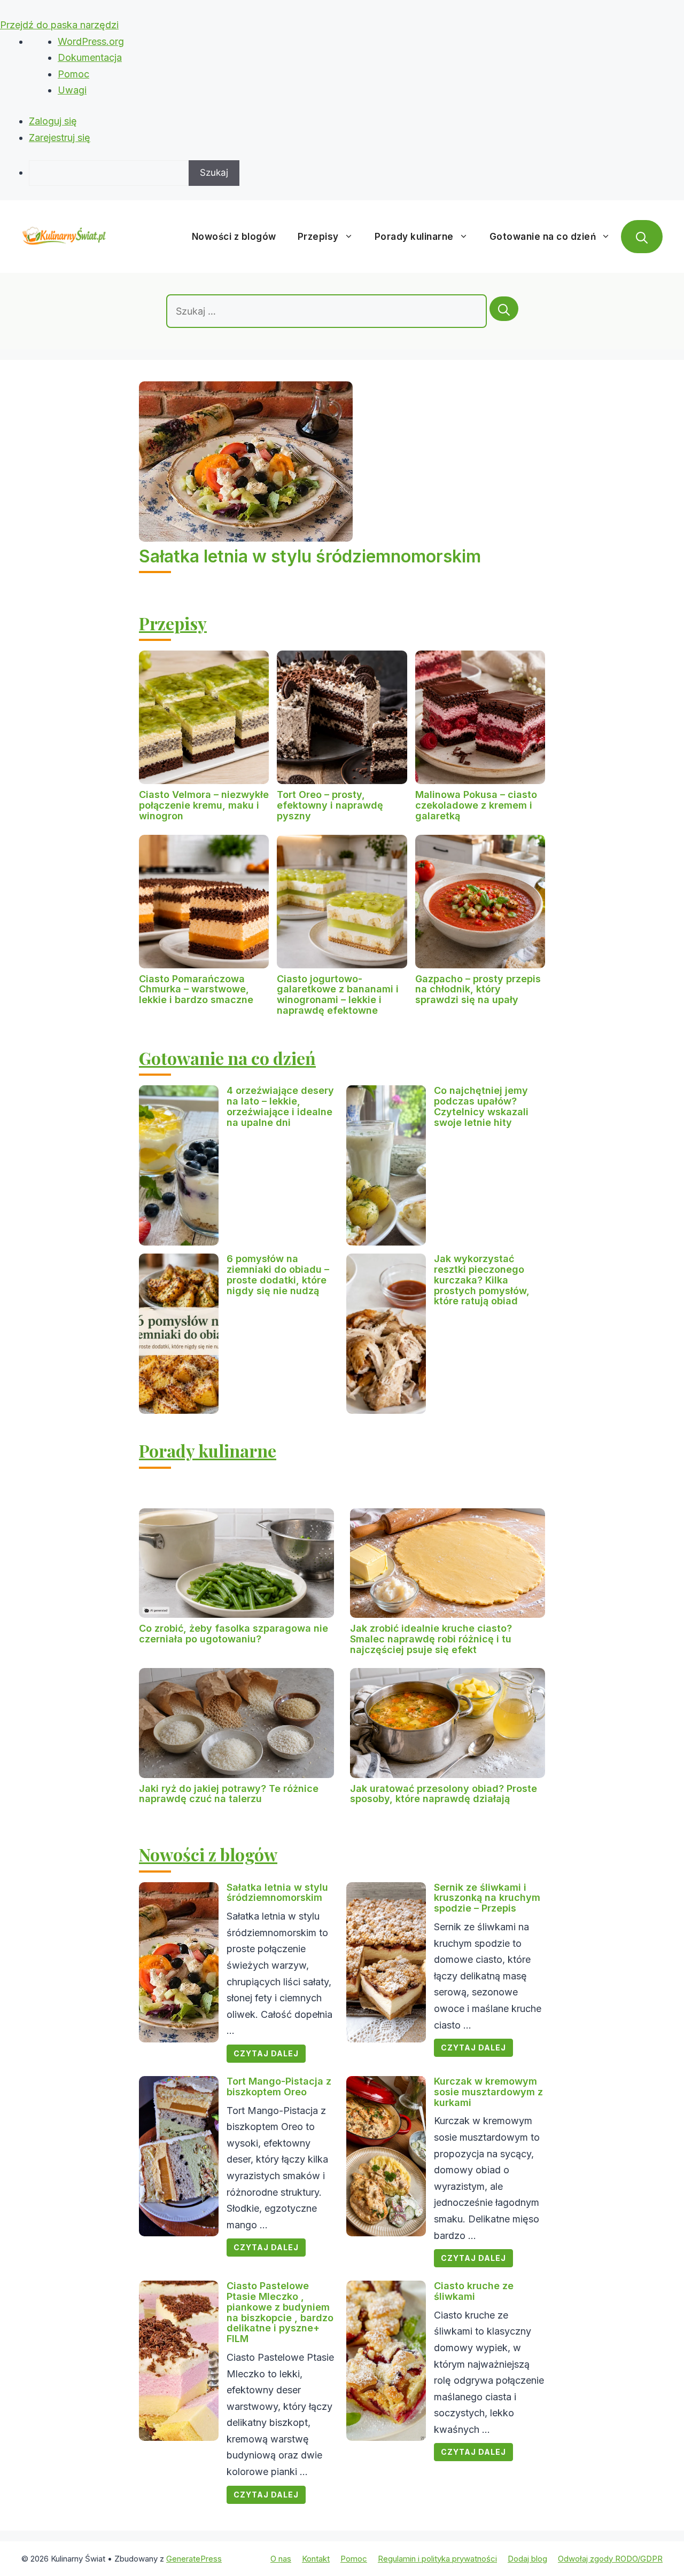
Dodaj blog (527, 2559)
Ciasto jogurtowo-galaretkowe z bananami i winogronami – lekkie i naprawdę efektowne (338, 995)
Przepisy (318, 237)
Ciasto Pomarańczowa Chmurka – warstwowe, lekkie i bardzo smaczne (196, 989)
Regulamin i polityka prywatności (437, 2559)
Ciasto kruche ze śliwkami (474, 2291)
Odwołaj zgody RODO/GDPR (610, 2559)
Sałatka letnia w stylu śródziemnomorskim (310, 556)
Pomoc (73, 74)
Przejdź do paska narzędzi (59, 25)
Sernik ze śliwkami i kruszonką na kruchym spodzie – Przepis (487, 1898)
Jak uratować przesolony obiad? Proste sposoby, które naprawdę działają (444, 1794)
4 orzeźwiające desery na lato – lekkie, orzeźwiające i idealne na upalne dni (280, 1106)
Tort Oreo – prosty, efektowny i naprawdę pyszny (330, 805)
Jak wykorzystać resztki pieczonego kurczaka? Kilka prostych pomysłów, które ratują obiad (482, 1280)
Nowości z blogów (234, 237)
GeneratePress (194, 2559)
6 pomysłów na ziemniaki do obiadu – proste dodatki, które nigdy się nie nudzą (278, 1274)
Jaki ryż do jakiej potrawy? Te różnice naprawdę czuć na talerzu (229, 1794)
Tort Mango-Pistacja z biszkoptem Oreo (279, 2086)
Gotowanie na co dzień (543, 237)
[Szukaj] (504, 309)
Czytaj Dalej (266, 2053)
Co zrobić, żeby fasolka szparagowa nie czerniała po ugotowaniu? (234, 1634)
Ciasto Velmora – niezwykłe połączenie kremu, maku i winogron (204, 805)
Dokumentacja (90, 57)
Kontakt (316, 2559)
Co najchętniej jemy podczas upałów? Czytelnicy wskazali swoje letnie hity (481, 1106)
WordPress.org (91, 41)
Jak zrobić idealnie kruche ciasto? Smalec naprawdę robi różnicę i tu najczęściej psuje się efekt (431, 1639)
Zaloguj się (53, 121)
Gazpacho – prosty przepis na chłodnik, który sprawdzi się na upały (478, 989)
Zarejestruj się (60, 138)
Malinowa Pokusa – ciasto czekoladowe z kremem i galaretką (476, 805)
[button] (642, 237)
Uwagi (72, 90)
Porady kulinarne (414, 237)
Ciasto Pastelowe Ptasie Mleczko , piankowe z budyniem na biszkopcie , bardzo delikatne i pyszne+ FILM (280, 2312)
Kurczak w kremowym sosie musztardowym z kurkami (488, 2092)
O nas (281, 2559)
